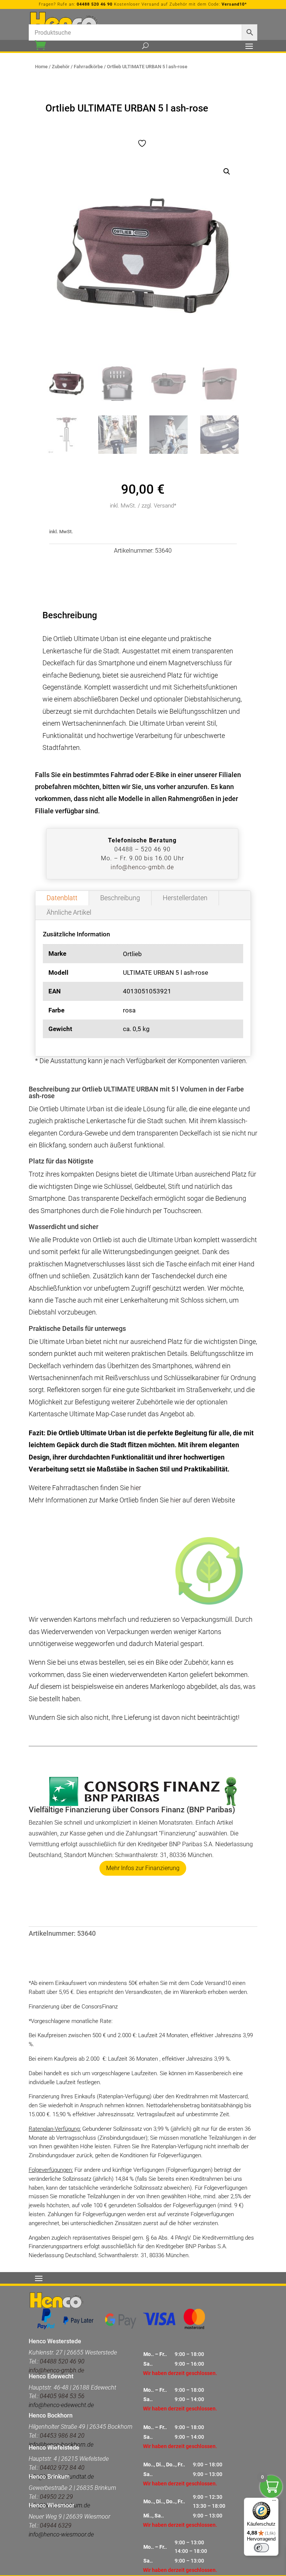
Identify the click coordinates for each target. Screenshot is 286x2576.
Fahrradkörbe (88, 67)
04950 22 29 (56, 2497)
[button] (227, 172)
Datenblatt (62, 898)
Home (41, 67)
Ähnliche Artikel (69, 912)
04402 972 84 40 (62, 2468)
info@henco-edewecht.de (61, 2405)
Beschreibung (120, 898)
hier (136, 1488)
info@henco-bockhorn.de (61, 2445)
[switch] (261, 2548)
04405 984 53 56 (62, 2396)
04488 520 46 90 (95, 4)
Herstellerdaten (185, 898)
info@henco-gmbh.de (142, 867)
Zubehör (61, 67)
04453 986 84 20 (62, 2436)
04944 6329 (56, 2525)
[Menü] (274, 2502)
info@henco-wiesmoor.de (61, 2534)
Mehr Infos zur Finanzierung (143, 1868)
